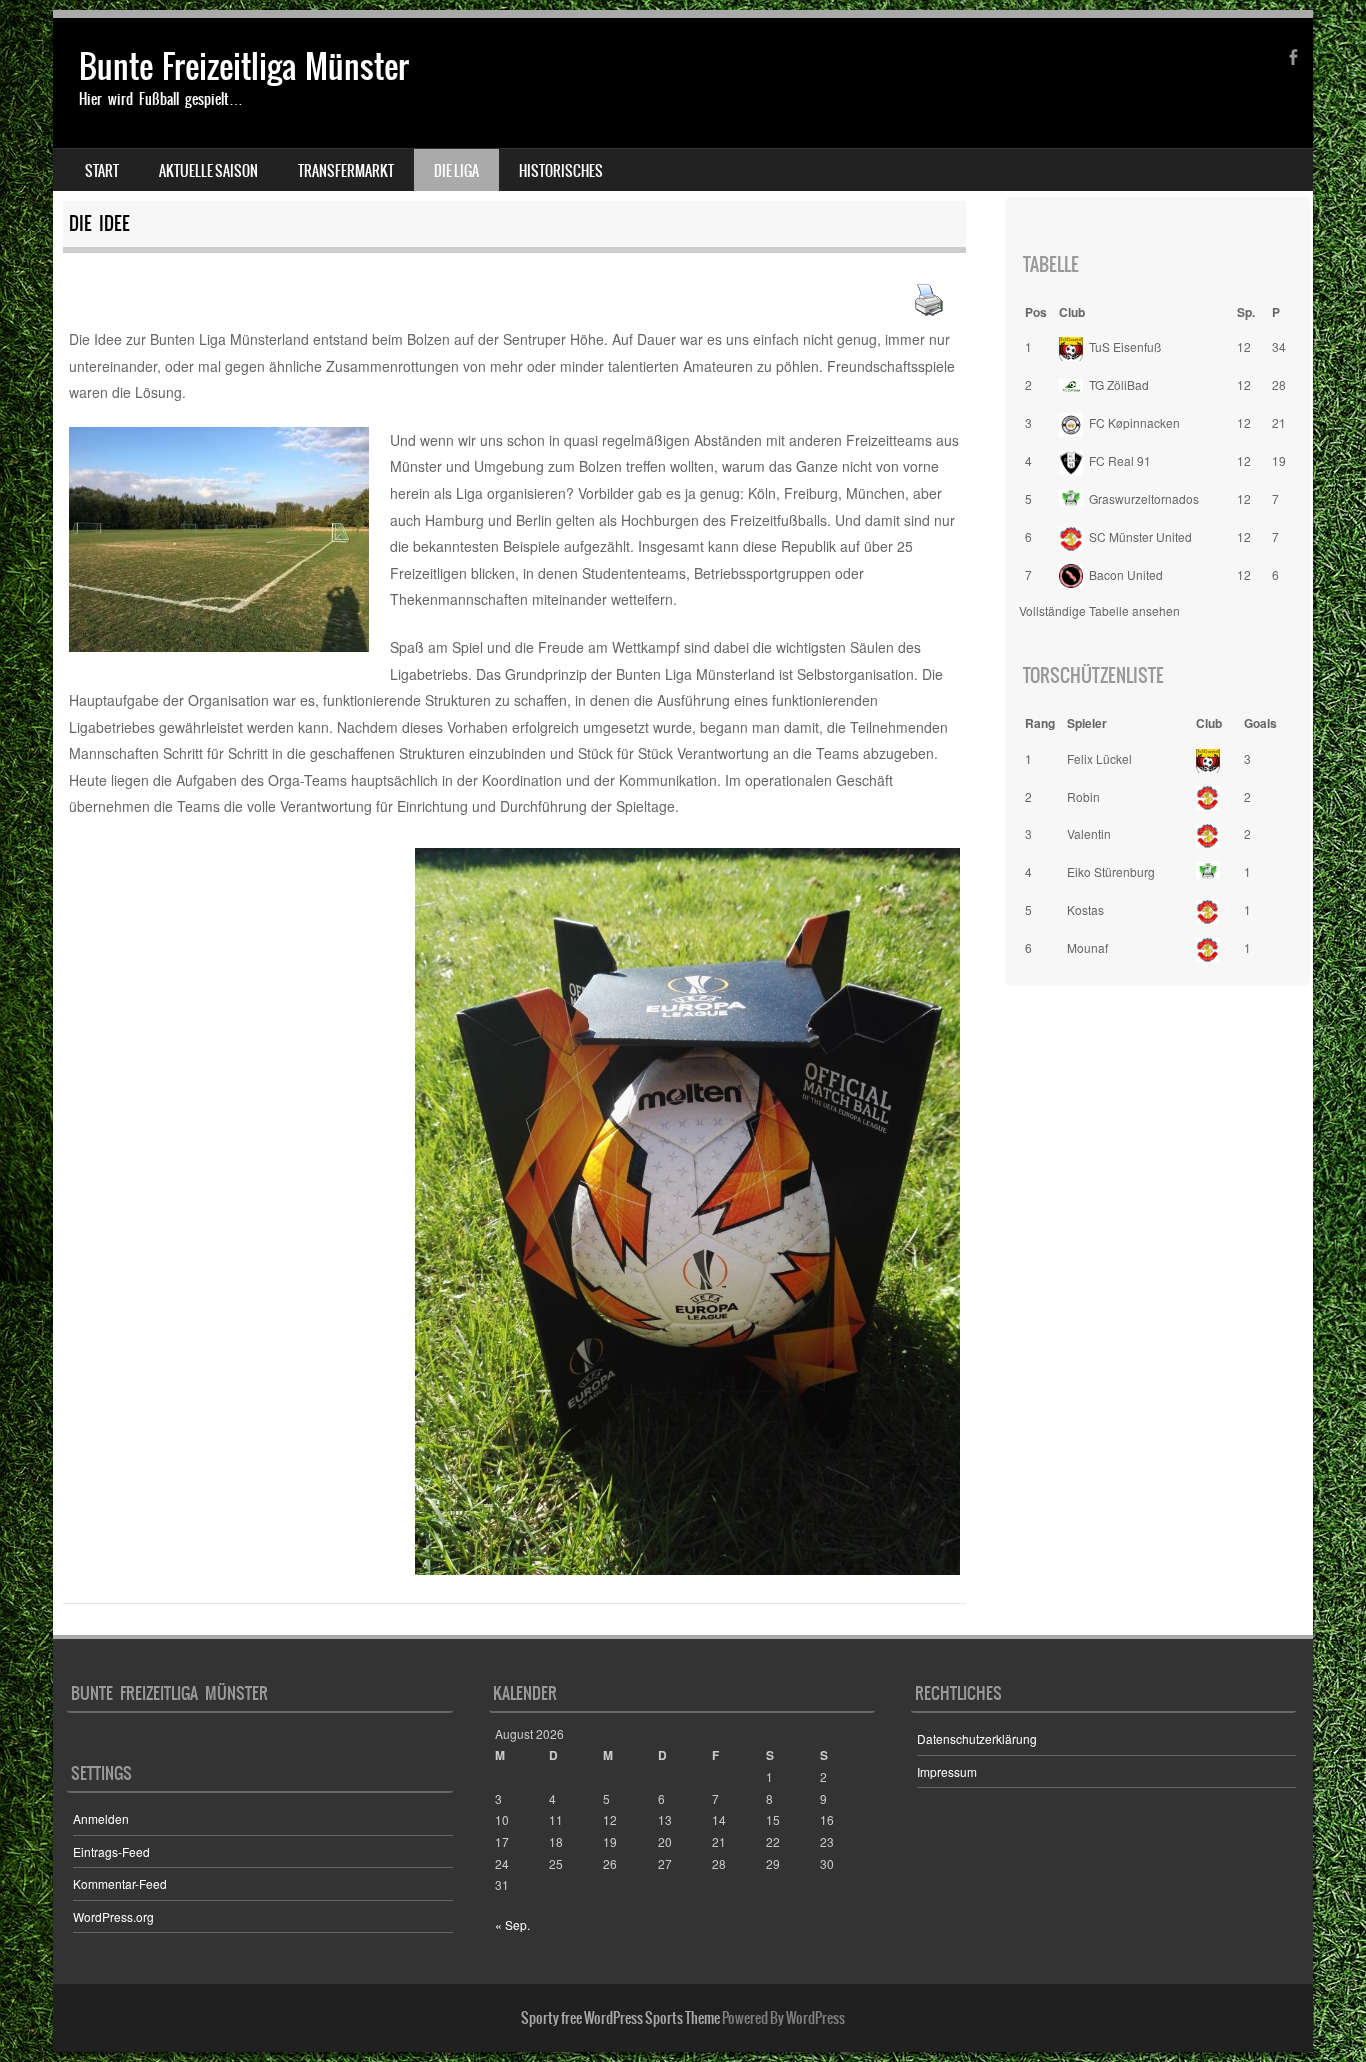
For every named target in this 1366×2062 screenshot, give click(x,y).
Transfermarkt (346, 171)
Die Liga (456, 171)
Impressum (947, 1771)
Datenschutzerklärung (977, 1738)
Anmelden (101, 1818)
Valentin (1089, 833)
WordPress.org (113, 1916)
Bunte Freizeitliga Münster (244, 66)
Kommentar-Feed (120, 1883)
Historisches (561, 171)
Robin (1083, 796)
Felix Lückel (1099, 758)
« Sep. (512, 1924)
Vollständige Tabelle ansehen (1099, 610)
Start (102, 171)
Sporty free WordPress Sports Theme (620, 2018)
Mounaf (1087, 947)
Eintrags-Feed (111, 1851)
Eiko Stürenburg (1111, 871)
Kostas (1085, 909)
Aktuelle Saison (208, 171)
